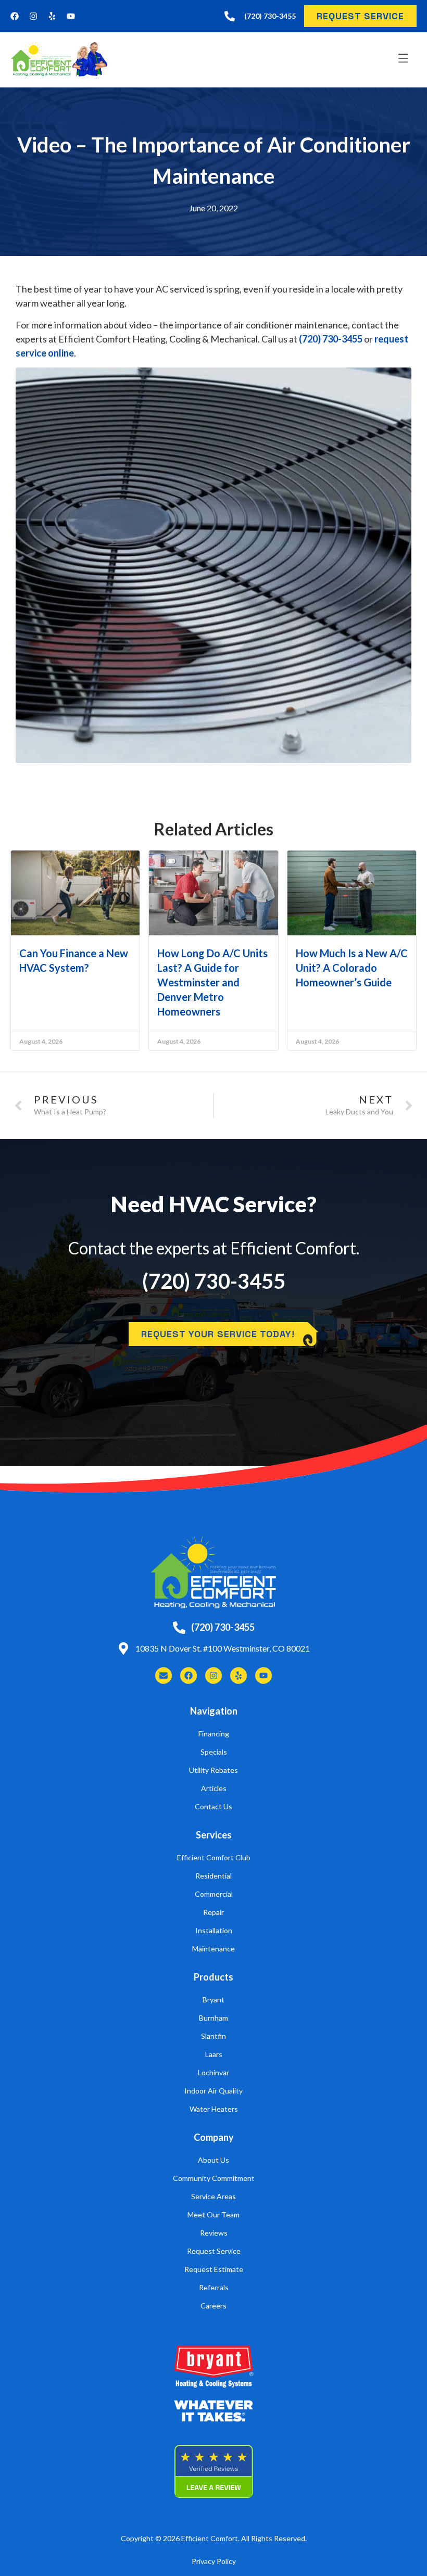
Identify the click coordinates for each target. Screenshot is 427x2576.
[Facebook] (15, 16)
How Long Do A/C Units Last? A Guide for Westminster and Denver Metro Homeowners (212, 982)
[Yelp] (52, 16)
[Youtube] (71, 16)
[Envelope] (164, 1676)
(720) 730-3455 (331, 339)
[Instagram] (33, 16)
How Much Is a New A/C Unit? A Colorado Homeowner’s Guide (352, 968)
